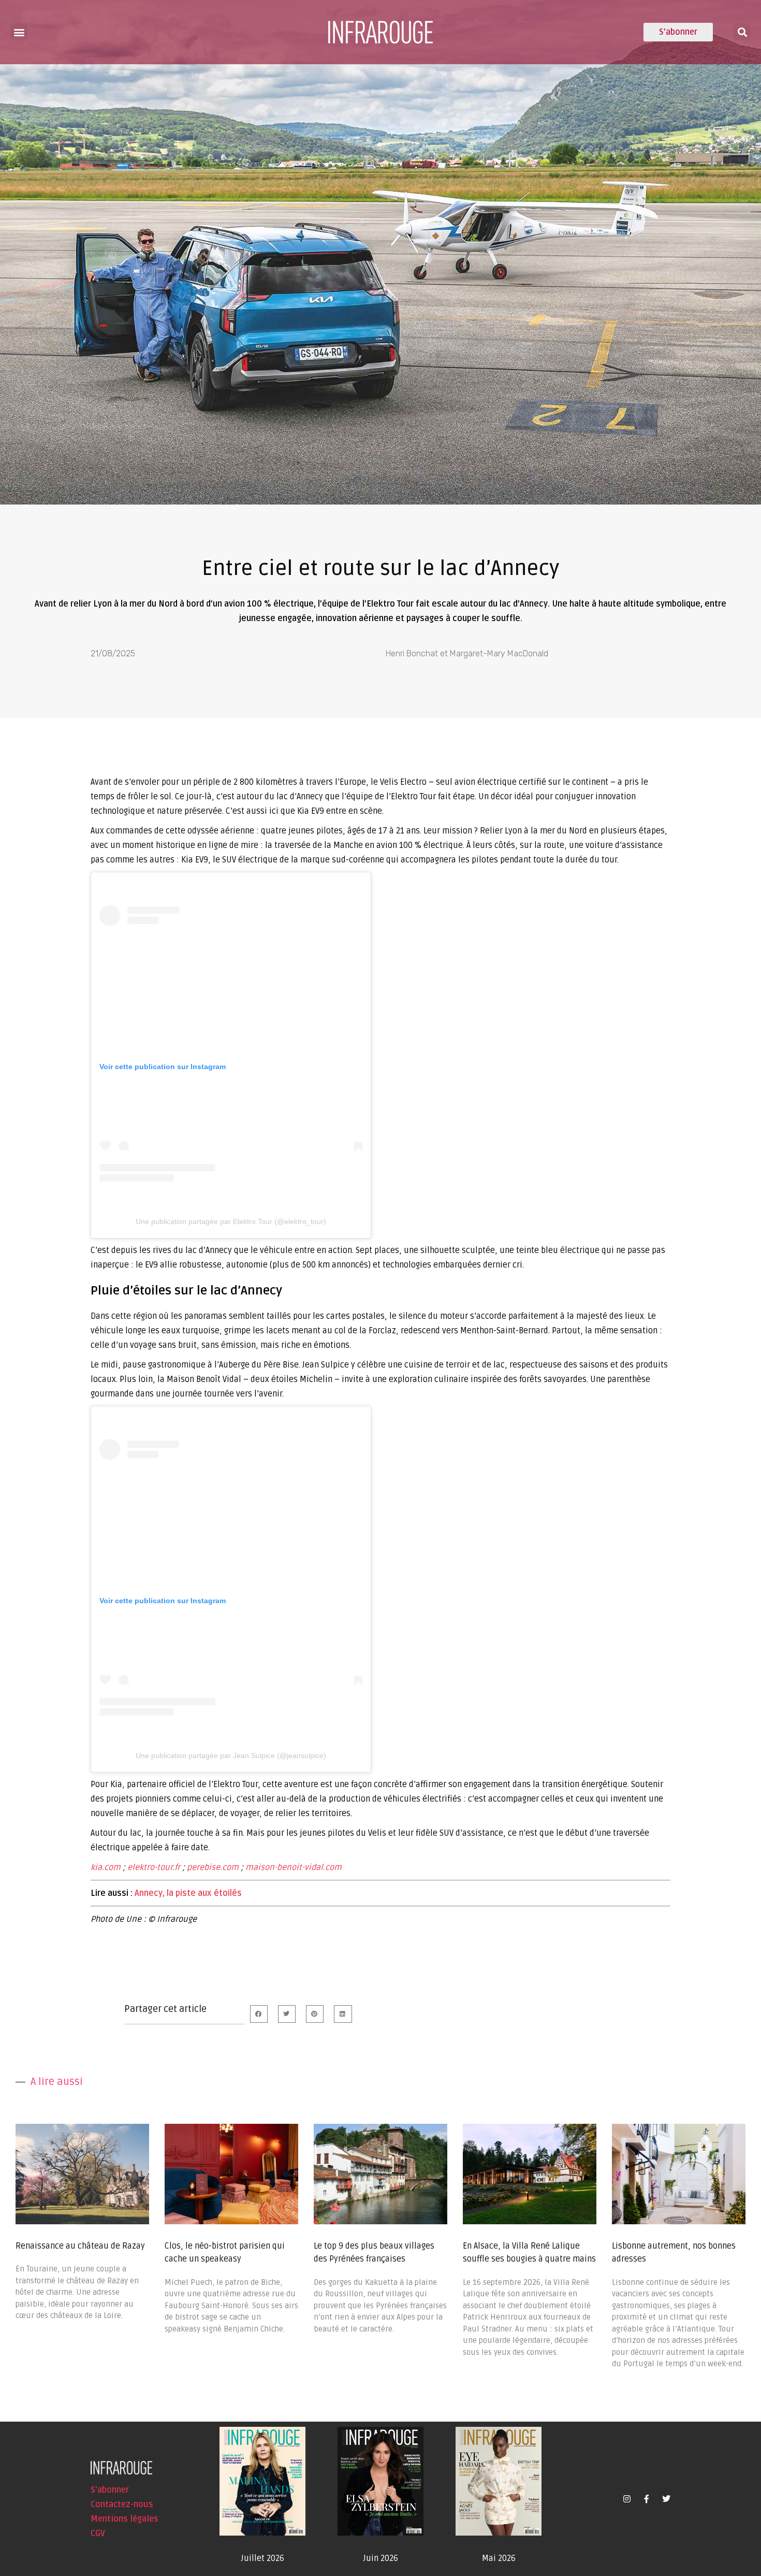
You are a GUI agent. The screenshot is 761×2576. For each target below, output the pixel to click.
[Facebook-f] (647, 2499)
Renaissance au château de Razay (80, 2246)
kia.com (106, 1867)
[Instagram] (627, 2499)
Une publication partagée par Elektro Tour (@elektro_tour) (231, 1221)
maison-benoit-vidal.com (294, 1867)
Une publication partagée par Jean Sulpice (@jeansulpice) (231, 1755)
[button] (19, 32)
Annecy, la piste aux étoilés (188, 1893)
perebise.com (213, 1867)
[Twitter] (666, 2499)
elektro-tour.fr (154, 1867)
